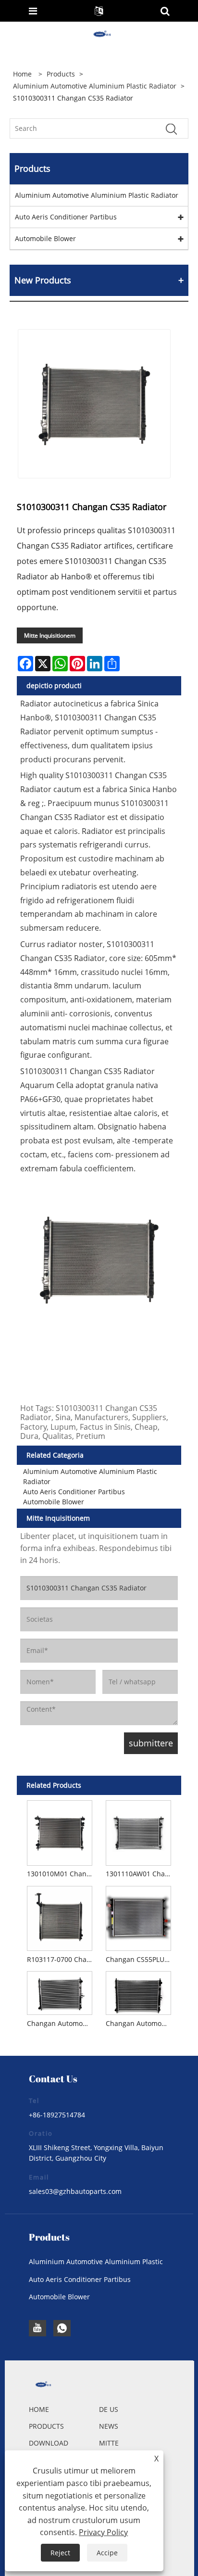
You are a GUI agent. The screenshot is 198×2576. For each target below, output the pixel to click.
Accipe (107, 2553)
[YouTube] (37, 2328)
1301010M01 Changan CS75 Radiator (61, 1874)
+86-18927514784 (57, 2115)
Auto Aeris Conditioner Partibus (66, 217)
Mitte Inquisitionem (50, 635)
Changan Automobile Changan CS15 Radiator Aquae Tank (140, 2023)
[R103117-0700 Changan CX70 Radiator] (59, 1917)
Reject (60, 2553)
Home (39, 2409)
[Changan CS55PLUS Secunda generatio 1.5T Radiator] (139, 1917)
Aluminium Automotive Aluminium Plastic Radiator (95, 86)
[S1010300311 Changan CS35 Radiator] (94, 404)
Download (49, 2443)
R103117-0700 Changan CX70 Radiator (61, 1959)
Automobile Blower (45, 238)
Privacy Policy (103, 2532)
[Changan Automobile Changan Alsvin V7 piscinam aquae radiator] (59, 1992)
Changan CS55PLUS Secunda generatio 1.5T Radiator (140, 1959)
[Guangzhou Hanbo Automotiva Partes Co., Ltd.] (100, 34)
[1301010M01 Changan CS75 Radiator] (59, 1831)
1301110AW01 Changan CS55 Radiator (140, 1874)
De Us (109, 2409)
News (109, 2426)
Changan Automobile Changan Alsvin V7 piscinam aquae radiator (61, 2023)
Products (61, 74)
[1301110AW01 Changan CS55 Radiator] (139, 1831)
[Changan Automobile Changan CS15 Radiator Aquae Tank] (139, 1992)
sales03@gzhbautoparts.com (75, 2191)
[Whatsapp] (62, 2328)
